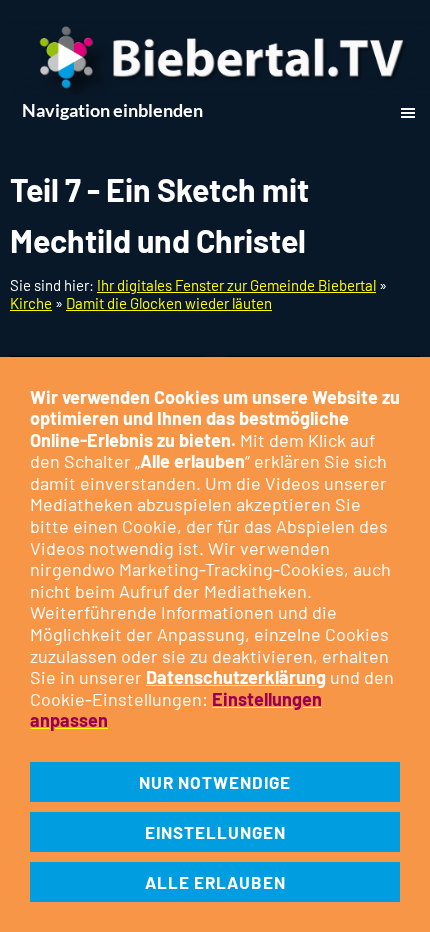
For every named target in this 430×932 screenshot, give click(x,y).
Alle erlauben (215, 882)
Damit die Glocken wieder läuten (169, 303)
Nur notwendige (215, 782)
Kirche (31, 303)
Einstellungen (215, 832)
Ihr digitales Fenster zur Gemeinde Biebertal (236, 285)
